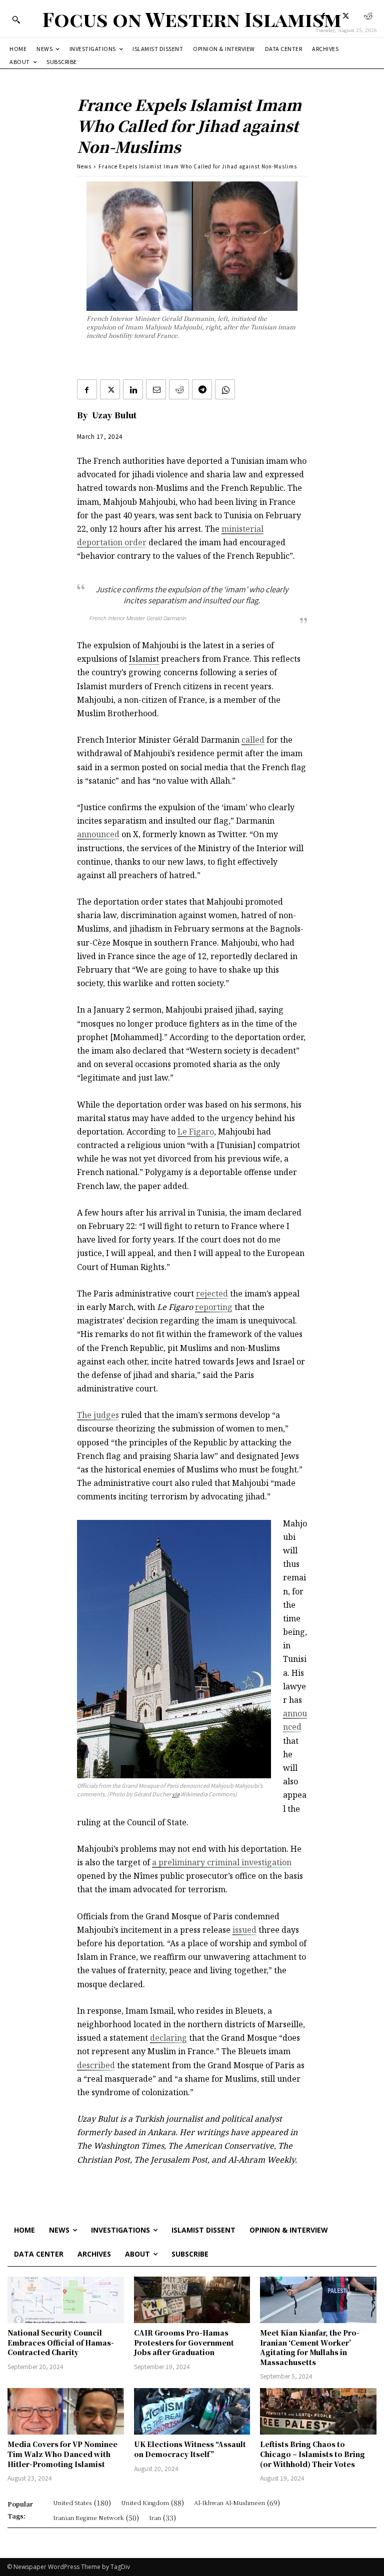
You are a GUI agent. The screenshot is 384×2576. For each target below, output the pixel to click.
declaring (168, 2038)
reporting (214, 1307)
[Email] (156, 389)
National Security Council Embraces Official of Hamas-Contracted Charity (61, 2342)
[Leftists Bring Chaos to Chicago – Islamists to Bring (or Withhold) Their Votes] (318, 2411)
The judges (98, 1415)
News (84, 166)
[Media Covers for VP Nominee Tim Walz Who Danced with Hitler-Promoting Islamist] (66, 2411)
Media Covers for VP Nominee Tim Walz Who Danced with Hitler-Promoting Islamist (62, 2454)
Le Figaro (196, 1132)
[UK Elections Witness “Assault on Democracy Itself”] (192, 2411)
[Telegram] (202, 389)
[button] (16, 19)
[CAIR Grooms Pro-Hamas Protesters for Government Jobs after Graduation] (192, 2300)
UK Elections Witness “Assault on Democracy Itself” (190, 2449)
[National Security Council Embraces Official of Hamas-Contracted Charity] (66, 2300)
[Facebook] (323, 16)
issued (244, 1930)
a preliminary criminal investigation (222, 1862)
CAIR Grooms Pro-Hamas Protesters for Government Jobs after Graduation (184, 2342)
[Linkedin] (133, 389)
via (176, 1794)
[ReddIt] (179, 389)
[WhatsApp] (225, 389)
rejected (212, 1293)
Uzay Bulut (114, 415)
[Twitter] (346, 16)
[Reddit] (368, 16)
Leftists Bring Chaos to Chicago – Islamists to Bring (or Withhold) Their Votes (312, 2454)
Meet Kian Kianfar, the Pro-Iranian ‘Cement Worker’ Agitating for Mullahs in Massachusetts (310, 2347)
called (253, 740)
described (96, 2065)
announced (98, 834)
